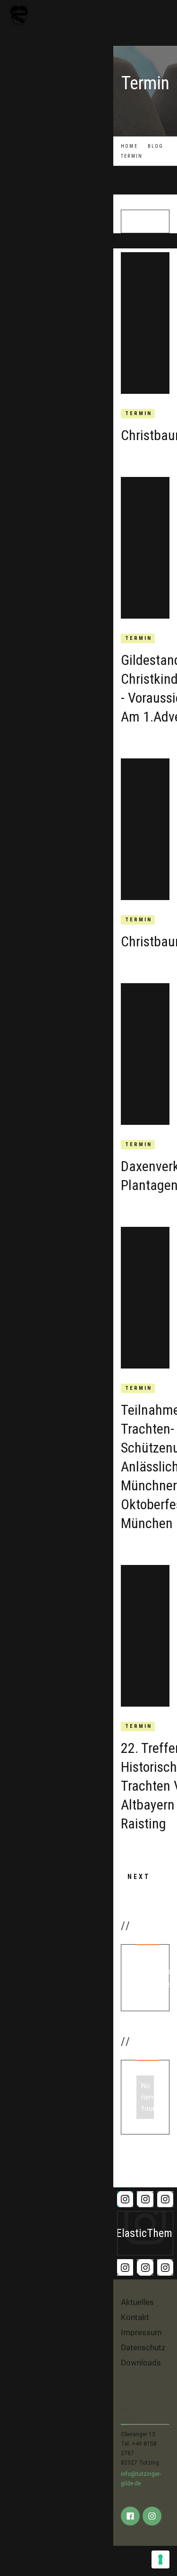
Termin (139, 413)
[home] (57, 15)
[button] (164, 16)
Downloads (141, 2363)
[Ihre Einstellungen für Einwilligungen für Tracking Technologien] (160, 2559)
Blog (156, 146)
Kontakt (135, 2317)
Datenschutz (143, 2347)
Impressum (141, 2332)
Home (129, 146)
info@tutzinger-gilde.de (141, 2479)
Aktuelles (137, 2302)
